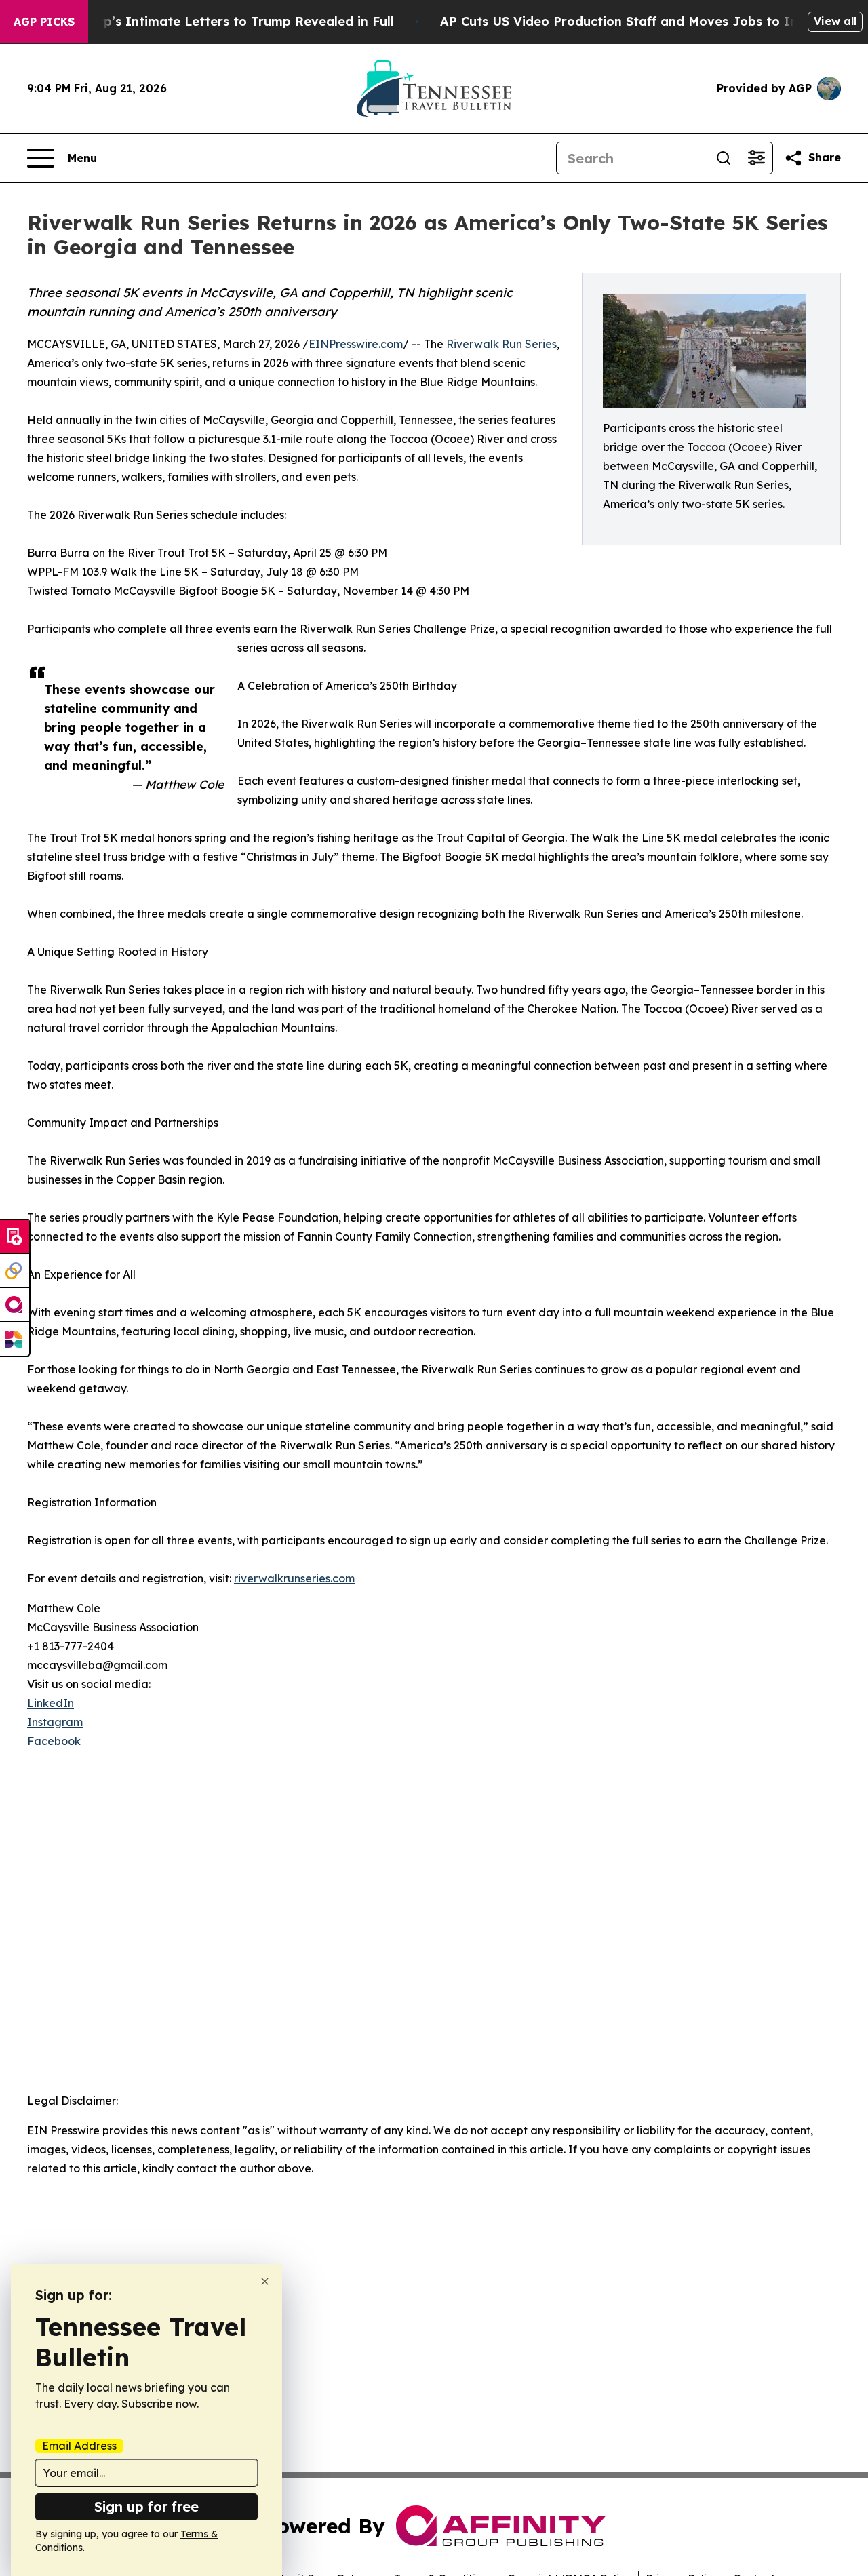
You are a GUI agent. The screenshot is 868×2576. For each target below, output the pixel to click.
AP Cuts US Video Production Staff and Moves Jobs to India (629, 21)
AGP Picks (44, 22)
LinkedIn (51, 1703)
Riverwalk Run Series (501, 344)
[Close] (265, 2281)
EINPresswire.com (356, 344)
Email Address (79, 2446)
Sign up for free (146, 2506)
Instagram (55, 1722)
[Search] (724, 158)
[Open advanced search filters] (756, 158)
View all (835, 21)
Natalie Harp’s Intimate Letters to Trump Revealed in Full (212, 21)
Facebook (54, 1741)
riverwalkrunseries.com (294, 1578)
